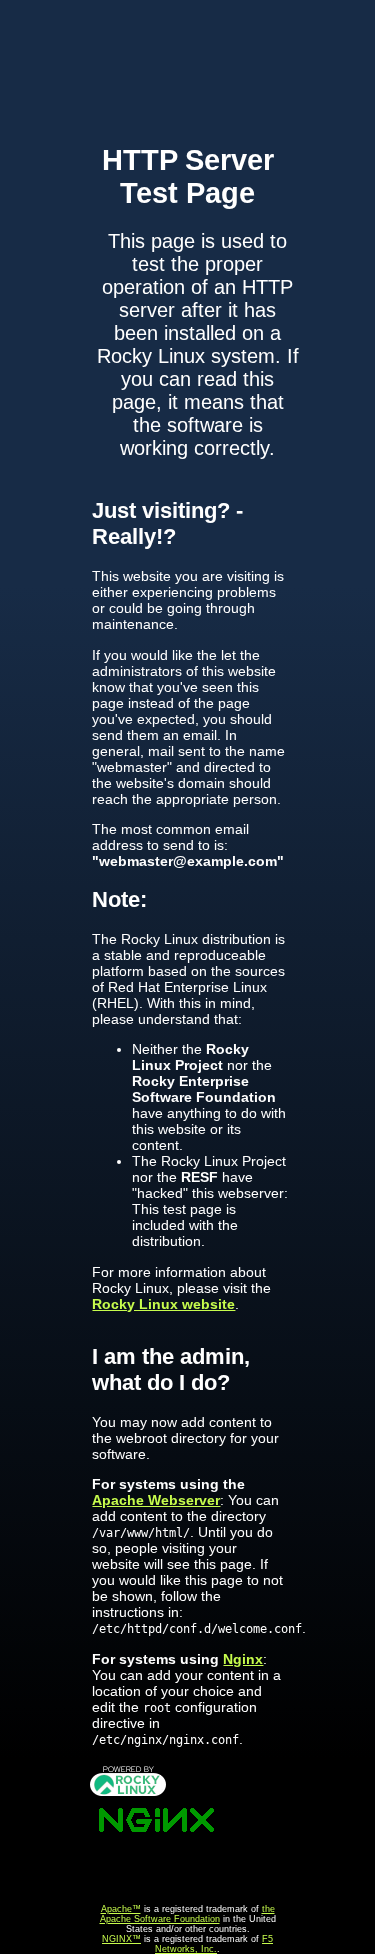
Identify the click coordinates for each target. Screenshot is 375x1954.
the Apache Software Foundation (187, 1914)
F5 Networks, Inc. (214, 1944)
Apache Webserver (156, 1500)
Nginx (243, 1659)
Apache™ (121, 1909)
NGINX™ (121, 1939)
